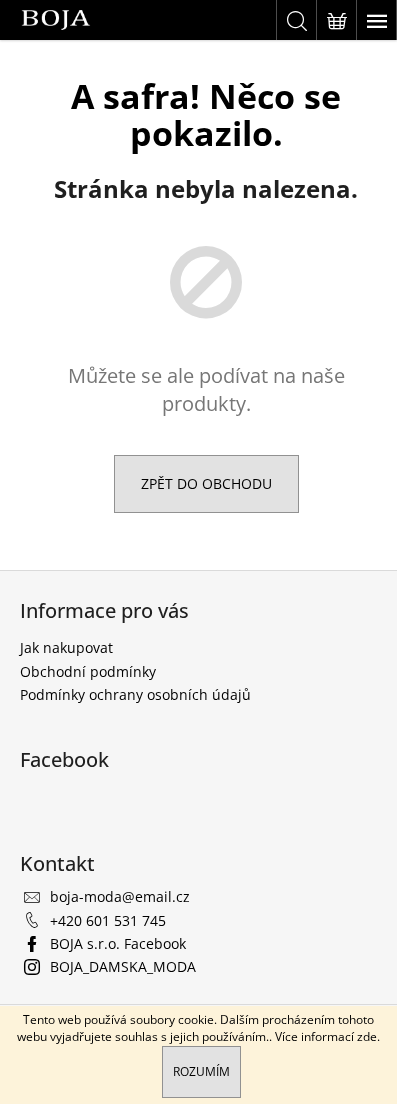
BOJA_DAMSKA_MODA (123, 966)
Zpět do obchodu (206, 483)
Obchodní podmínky (88, 671)
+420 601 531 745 (108, 920)
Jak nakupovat (66, 647)
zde (367, 1036)
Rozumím (201, 1071)
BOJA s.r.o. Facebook (118, 943)
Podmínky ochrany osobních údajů (135, 694)
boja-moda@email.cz (120, 896)
